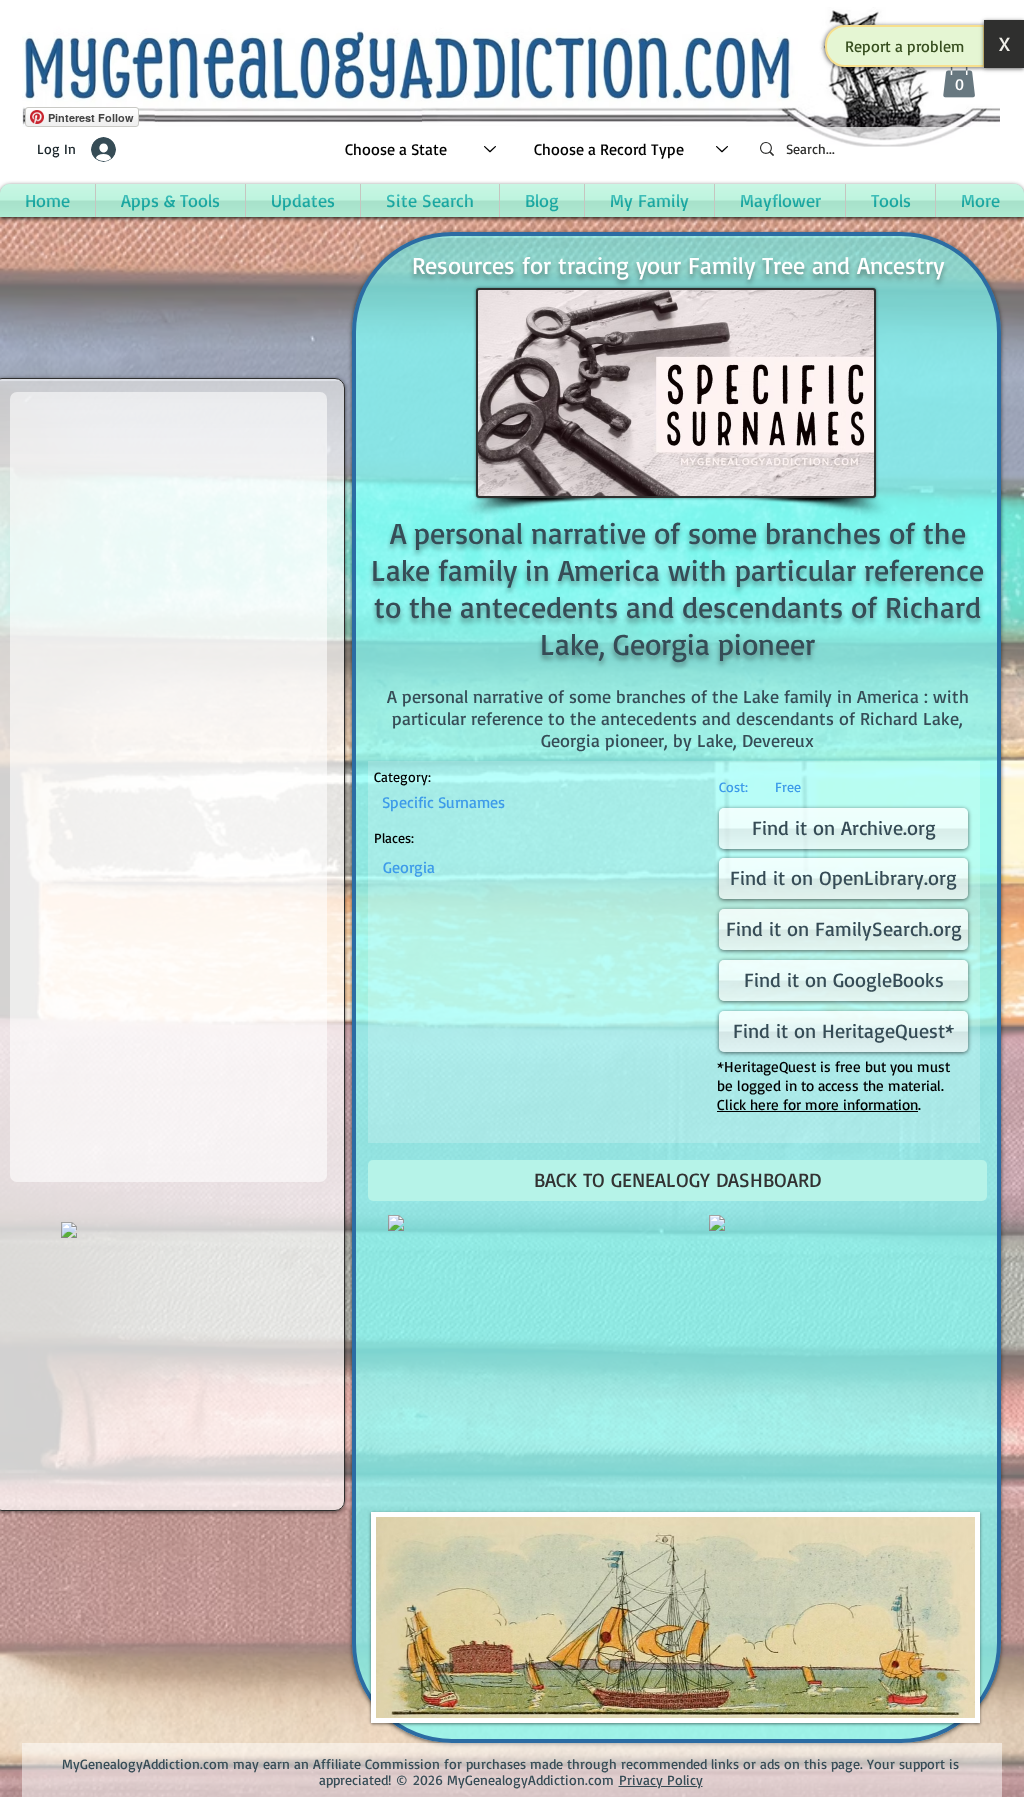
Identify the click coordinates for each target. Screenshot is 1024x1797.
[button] (905, 46)
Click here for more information (817, 1104)
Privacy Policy (661, 1779)
